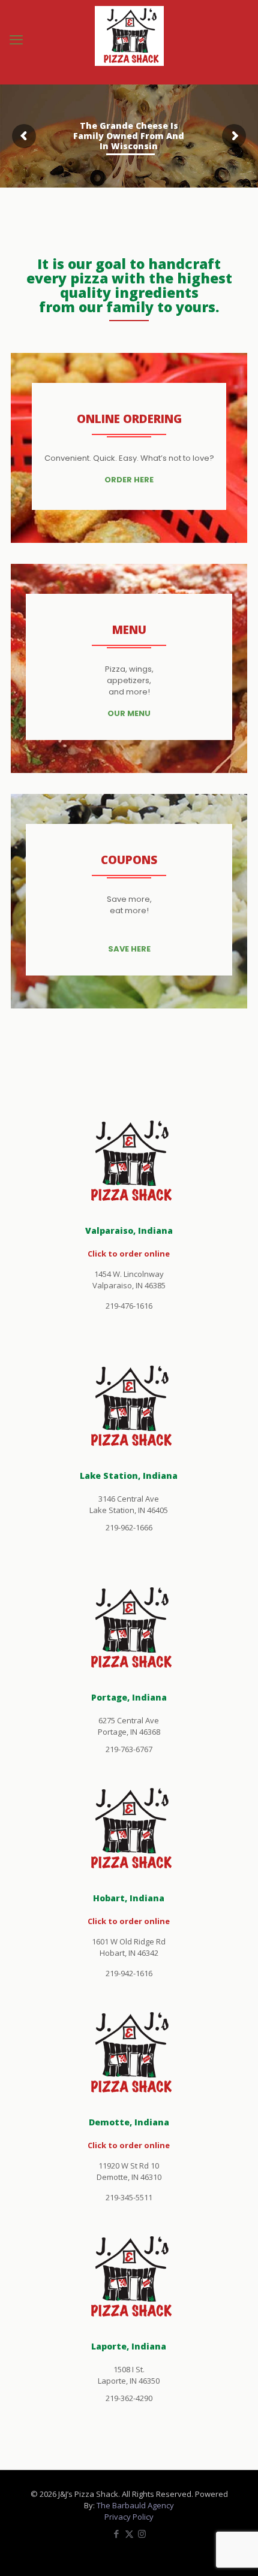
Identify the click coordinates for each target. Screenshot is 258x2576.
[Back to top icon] (233, 2551)
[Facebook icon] (117, 2533)
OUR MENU (129, 713)
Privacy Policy (129, 2517)
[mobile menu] (16, 39)
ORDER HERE (129, 480)
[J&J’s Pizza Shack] (129, 42)
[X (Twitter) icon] (129, 2533)
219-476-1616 (129, 1306)
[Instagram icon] (142, 2533)
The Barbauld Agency (135, 2505)
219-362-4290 (129, 2398)
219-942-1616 (129, 1973)
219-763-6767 (129, 1749)
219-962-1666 (129, 1527)
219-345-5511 (129, 2197)
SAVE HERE (129, 949)
